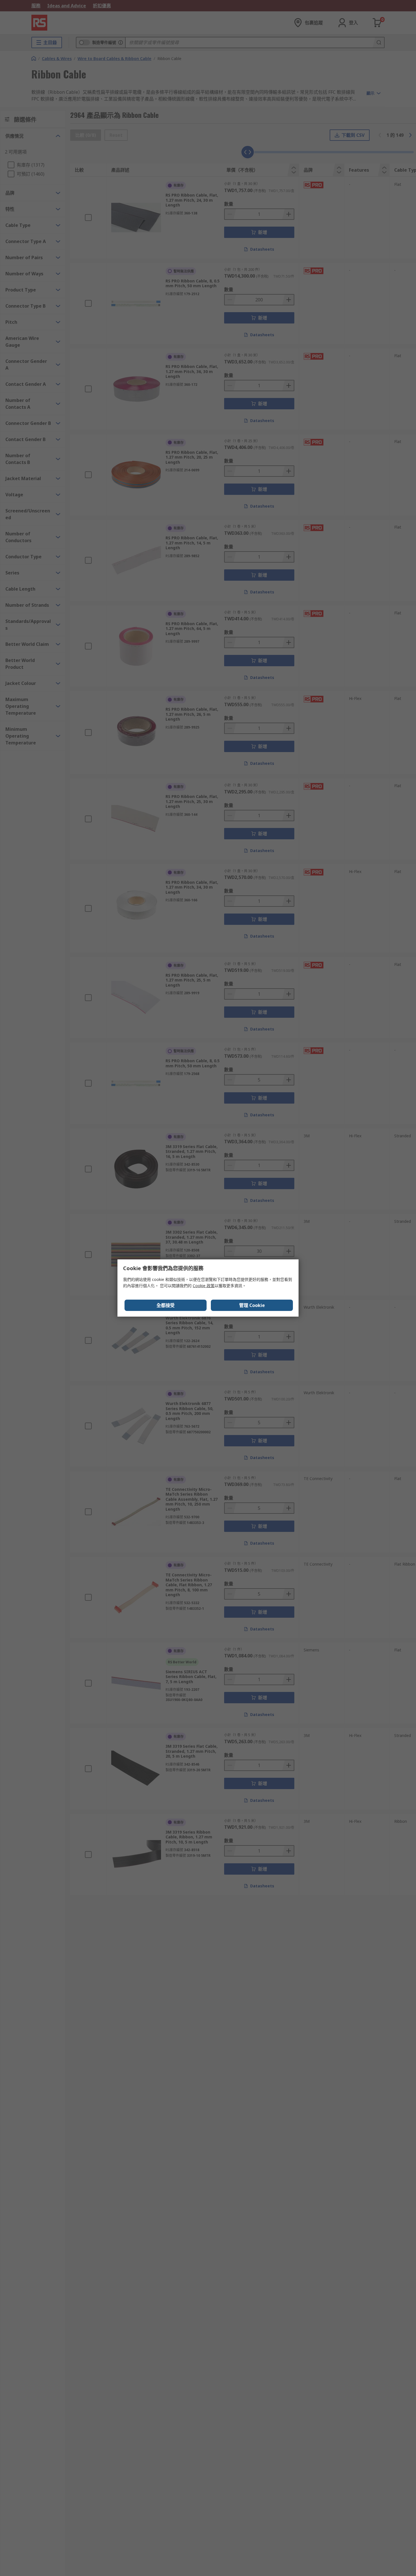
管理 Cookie (252, 1305)
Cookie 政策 (204, 1286)
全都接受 (166, 1305)
